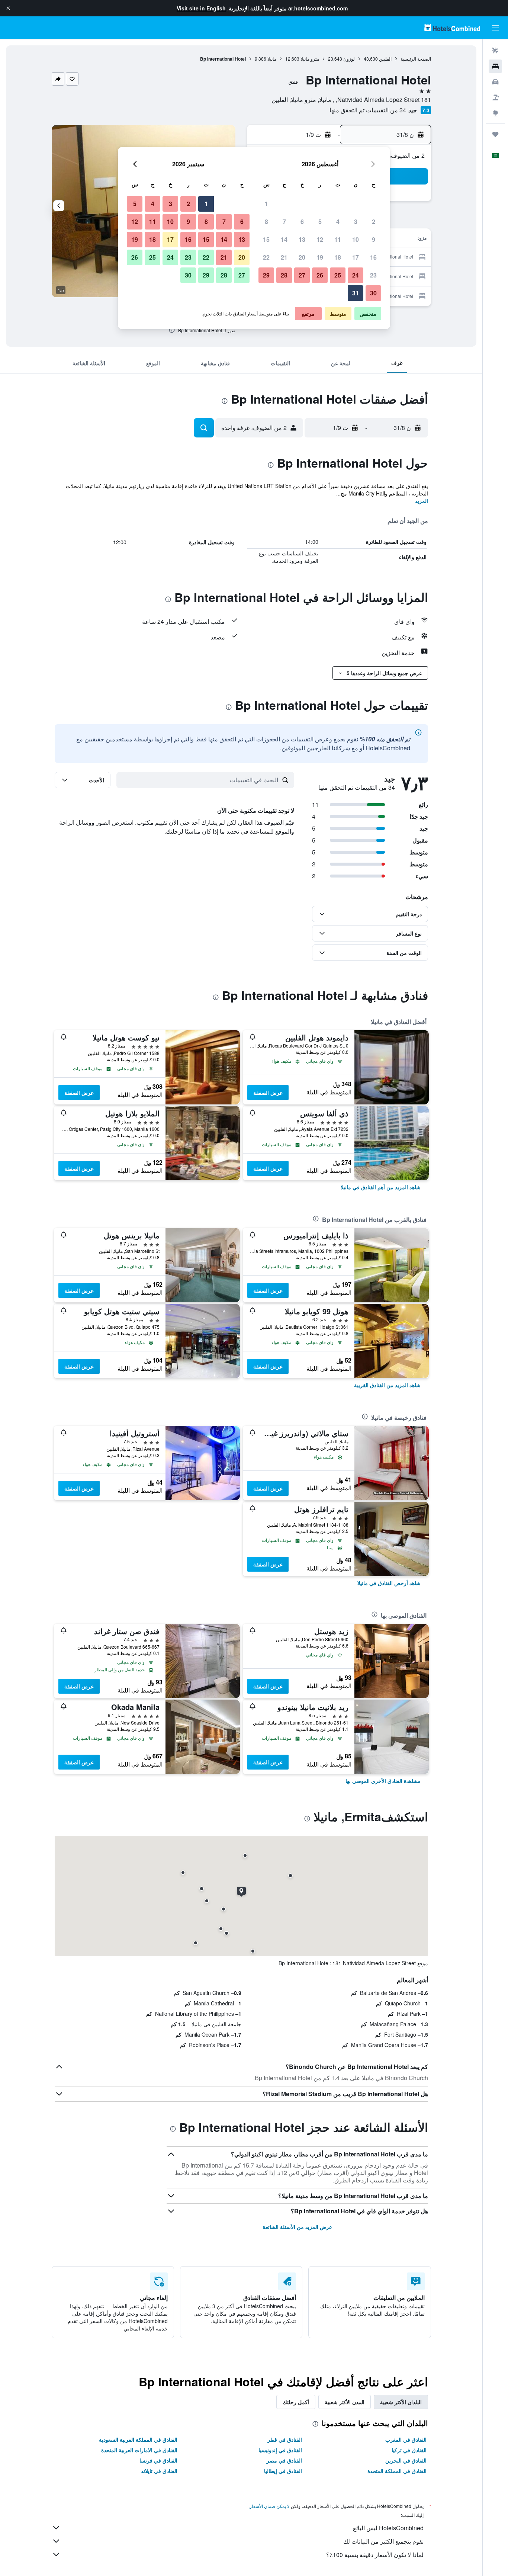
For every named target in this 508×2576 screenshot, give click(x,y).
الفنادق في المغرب (406, 2439)
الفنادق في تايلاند (159, 2471)
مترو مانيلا (310, 59)
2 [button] (374, 222)
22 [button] (266, 257)
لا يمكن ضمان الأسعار (270, 2506)
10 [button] (356, 239)
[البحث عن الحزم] (495, 97)
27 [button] (302, 275)
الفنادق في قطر (285, 2439)
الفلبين (385, 59)
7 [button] (284, 222)
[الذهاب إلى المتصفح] (495, 113)
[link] (381, 1187)
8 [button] (266, 222)
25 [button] (338, 275)
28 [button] (284, 275)
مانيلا (272, 59)
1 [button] (266, 204)
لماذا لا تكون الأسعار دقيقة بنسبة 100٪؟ (375, 2555)
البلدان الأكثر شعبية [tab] (401, 2402)
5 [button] (320, 222)
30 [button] (373, 293)
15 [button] (266, 239)
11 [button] (338, 239)
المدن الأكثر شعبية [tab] (345, 2402)
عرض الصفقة (268, 1093)
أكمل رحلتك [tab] (296, 2402)
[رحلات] (495, 134)
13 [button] (302, 239)
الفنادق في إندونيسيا (280, 2450)
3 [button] (356, 222)
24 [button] (356, 275)
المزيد (422, 501)
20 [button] (302, 257)
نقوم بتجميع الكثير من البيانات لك (383, 2541)
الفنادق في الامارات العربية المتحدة (139, 2450)
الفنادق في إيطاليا (283, 2471)
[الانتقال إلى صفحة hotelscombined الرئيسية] (452, 28)
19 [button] (320, 257)
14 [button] (284, 239)
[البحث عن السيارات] (495, 82)
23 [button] (373, 275)
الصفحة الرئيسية (416, 59)
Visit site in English (201, 8)
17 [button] (356, 257)
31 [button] (356, 293)
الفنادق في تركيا (409, 2450)
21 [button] (284, 257)
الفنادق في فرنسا (158, 2460)
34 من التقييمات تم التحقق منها (368, 110)
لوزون (349, 59)
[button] (8, 8)
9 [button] (374, 239)
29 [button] (266, 275)
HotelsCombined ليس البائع (388, 2528)
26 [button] (320, 275)
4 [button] (338, 222)
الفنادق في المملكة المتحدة (397, 2471)
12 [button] (320, 239)
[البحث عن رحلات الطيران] (495, 51)
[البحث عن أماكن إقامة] (495, 66)
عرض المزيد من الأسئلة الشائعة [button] (297, 2227)
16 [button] (373, 257)
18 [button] (338, 257)
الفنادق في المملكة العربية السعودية (138, 2439)
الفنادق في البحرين (406, 2460)
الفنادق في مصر (284, 2460)
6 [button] (302, 222)
